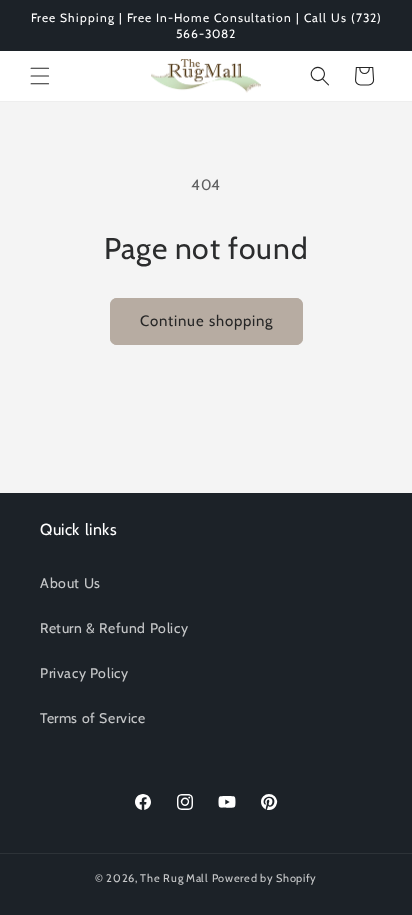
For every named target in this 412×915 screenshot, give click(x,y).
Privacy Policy (84, 673)
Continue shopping (206, 321)
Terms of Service (93, 718)
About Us (70, 583)
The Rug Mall (174, 878)
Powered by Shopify (265, 878)
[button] (40, 76)
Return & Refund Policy (114, 628)
